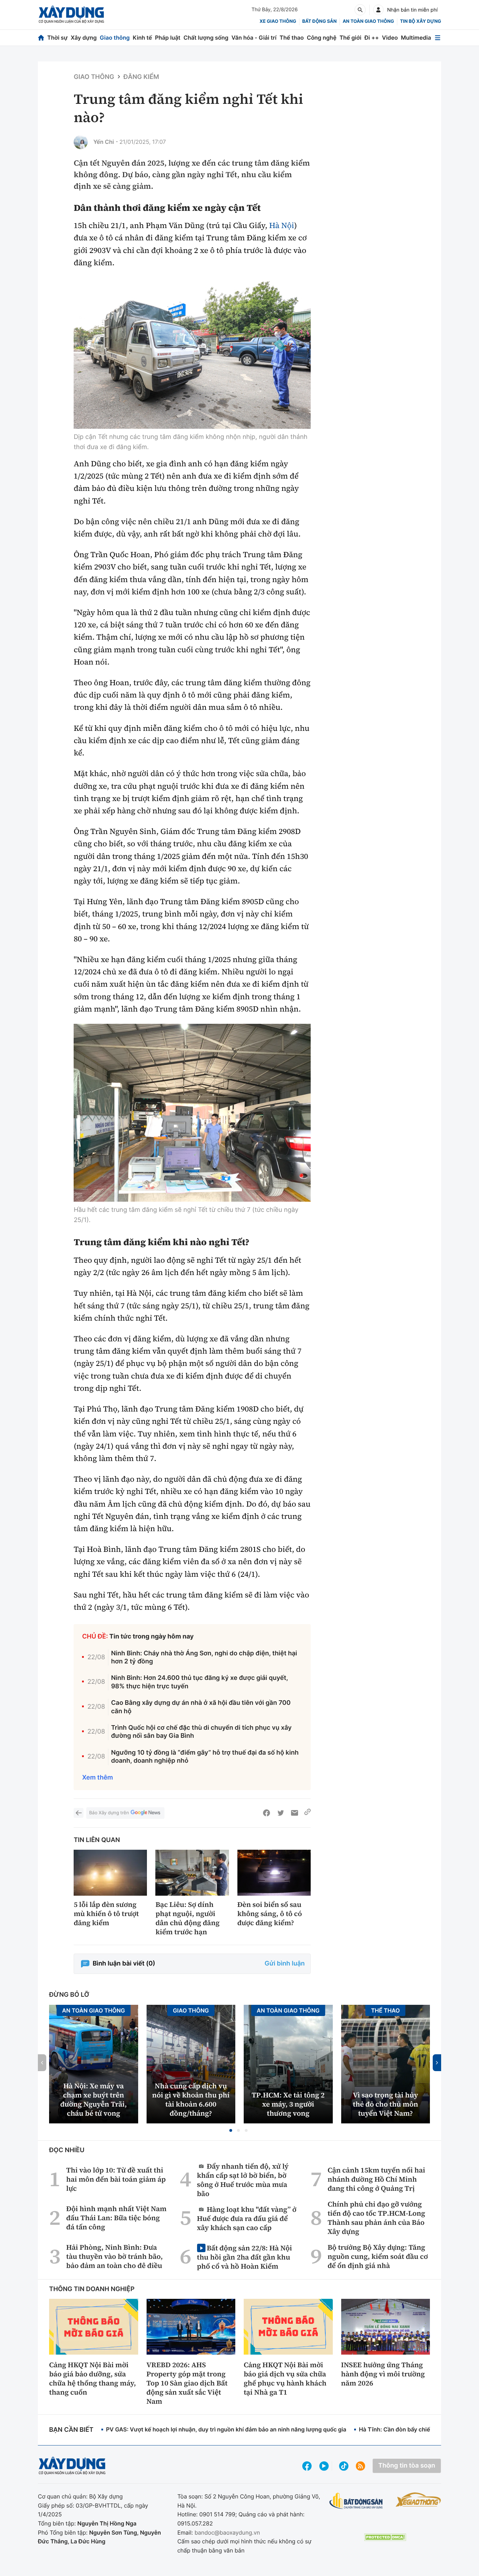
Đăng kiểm (141, 77)
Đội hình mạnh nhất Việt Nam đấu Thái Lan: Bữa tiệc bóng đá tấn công (116, 2218)
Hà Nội (282, 226)
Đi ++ (372, 38)
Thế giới (350, 38)
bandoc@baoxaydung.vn (227, 2532)
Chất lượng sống (206, 38)
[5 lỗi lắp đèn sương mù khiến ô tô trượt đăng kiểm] (110, 1873)
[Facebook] (267, 1813)
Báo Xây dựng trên (109, 1813)
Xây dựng (84, 38)
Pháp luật (168, 38)
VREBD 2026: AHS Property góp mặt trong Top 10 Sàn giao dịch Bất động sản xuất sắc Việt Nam (187, 2383)
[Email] (295, 1813)
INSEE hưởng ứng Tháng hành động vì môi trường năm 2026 (383, 2374)
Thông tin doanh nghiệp (92, 2289)
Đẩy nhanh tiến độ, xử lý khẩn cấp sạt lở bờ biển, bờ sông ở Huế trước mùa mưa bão (243, 2180)
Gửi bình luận (285, 1964)
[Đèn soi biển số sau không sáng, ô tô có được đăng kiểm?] (274, 1873)
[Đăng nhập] (378, 10)
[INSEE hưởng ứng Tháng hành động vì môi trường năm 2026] (386, 2327)
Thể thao (292, 38)
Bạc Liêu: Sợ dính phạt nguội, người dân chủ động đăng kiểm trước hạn (187, 1918)
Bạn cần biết (71, 2430)
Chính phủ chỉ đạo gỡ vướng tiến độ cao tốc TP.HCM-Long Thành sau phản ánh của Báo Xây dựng (376, 2218)
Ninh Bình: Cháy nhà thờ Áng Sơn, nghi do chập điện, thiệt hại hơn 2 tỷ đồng (204, 1657)
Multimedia (416, 38)
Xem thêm (97, 1778)
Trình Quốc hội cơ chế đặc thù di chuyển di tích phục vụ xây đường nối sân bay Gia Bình (201, 1732)
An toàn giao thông (368, 21)
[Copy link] (308, 1813)
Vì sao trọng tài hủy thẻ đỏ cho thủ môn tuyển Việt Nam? (385, 2104)
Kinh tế (143, 38)
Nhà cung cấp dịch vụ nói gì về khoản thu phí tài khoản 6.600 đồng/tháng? (191, 2100)
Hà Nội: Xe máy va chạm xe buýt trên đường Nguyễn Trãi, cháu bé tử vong (94, 2100)
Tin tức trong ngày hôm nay (152, 1637)
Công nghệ (322, 38)
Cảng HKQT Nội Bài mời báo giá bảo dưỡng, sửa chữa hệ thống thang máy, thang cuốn (93, 2378)
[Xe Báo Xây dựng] (418, 2500)
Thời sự (58, 38)
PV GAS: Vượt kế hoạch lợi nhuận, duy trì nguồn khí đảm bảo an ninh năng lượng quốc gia (226, 2429)
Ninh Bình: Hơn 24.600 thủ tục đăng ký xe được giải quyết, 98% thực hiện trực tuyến (200, 1682)
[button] (231, 2130)
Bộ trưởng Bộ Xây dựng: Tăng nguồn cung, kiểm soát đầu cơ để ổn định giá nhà (378, 2256)
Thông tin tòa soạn (407, 2466)
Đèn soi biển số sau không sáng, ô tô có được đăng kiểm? (270, 1914)
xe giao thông (278, 21)
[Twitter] (281, 1813)
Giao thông (115, 38)
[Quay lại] (79, 1813)
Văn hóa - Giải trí (254, 38)
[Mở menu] (438, 38)
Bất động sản (320, 21)
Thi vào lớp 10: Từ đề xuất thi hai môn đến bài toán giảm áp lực (116, 2179)
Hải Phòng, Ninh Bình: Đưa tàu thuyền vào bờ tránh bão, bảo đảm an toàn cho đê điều (114, 2256)
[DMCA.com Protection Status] (385, 2537)
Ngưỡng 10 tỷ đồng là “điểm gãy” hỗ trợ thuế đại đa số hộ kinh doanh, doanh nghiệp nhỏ (205, 1757)
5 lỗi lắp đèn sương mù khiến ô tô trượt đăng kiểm (106, 1914)
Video (390, 38)
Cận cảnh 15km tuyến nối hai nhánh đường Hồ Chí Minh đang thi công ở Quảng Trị (376, 2179)
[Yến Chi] (81, 142)
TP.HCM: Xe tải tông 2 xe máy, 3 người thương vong (288, 2104)
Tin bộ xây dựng (421, 21)
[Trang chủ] (41, 38)
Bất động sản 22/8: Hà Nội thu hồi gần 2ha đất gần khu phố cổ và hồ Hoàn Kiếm (245, 2257)
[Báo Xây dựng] (71, 15)
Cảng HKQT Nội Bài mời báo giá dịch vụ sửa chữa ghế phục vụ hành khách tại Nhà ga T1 (285, 2378)
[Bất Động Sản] (356, 2501)
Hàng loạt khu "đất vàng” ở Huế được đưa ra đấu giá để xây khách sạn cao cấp (247, 2218)
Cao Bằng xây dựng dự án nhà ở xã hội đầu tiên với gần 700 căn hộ (201, 1707)
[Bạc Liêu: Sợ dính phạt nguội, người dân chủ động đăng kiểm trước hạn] (192, 1873)
